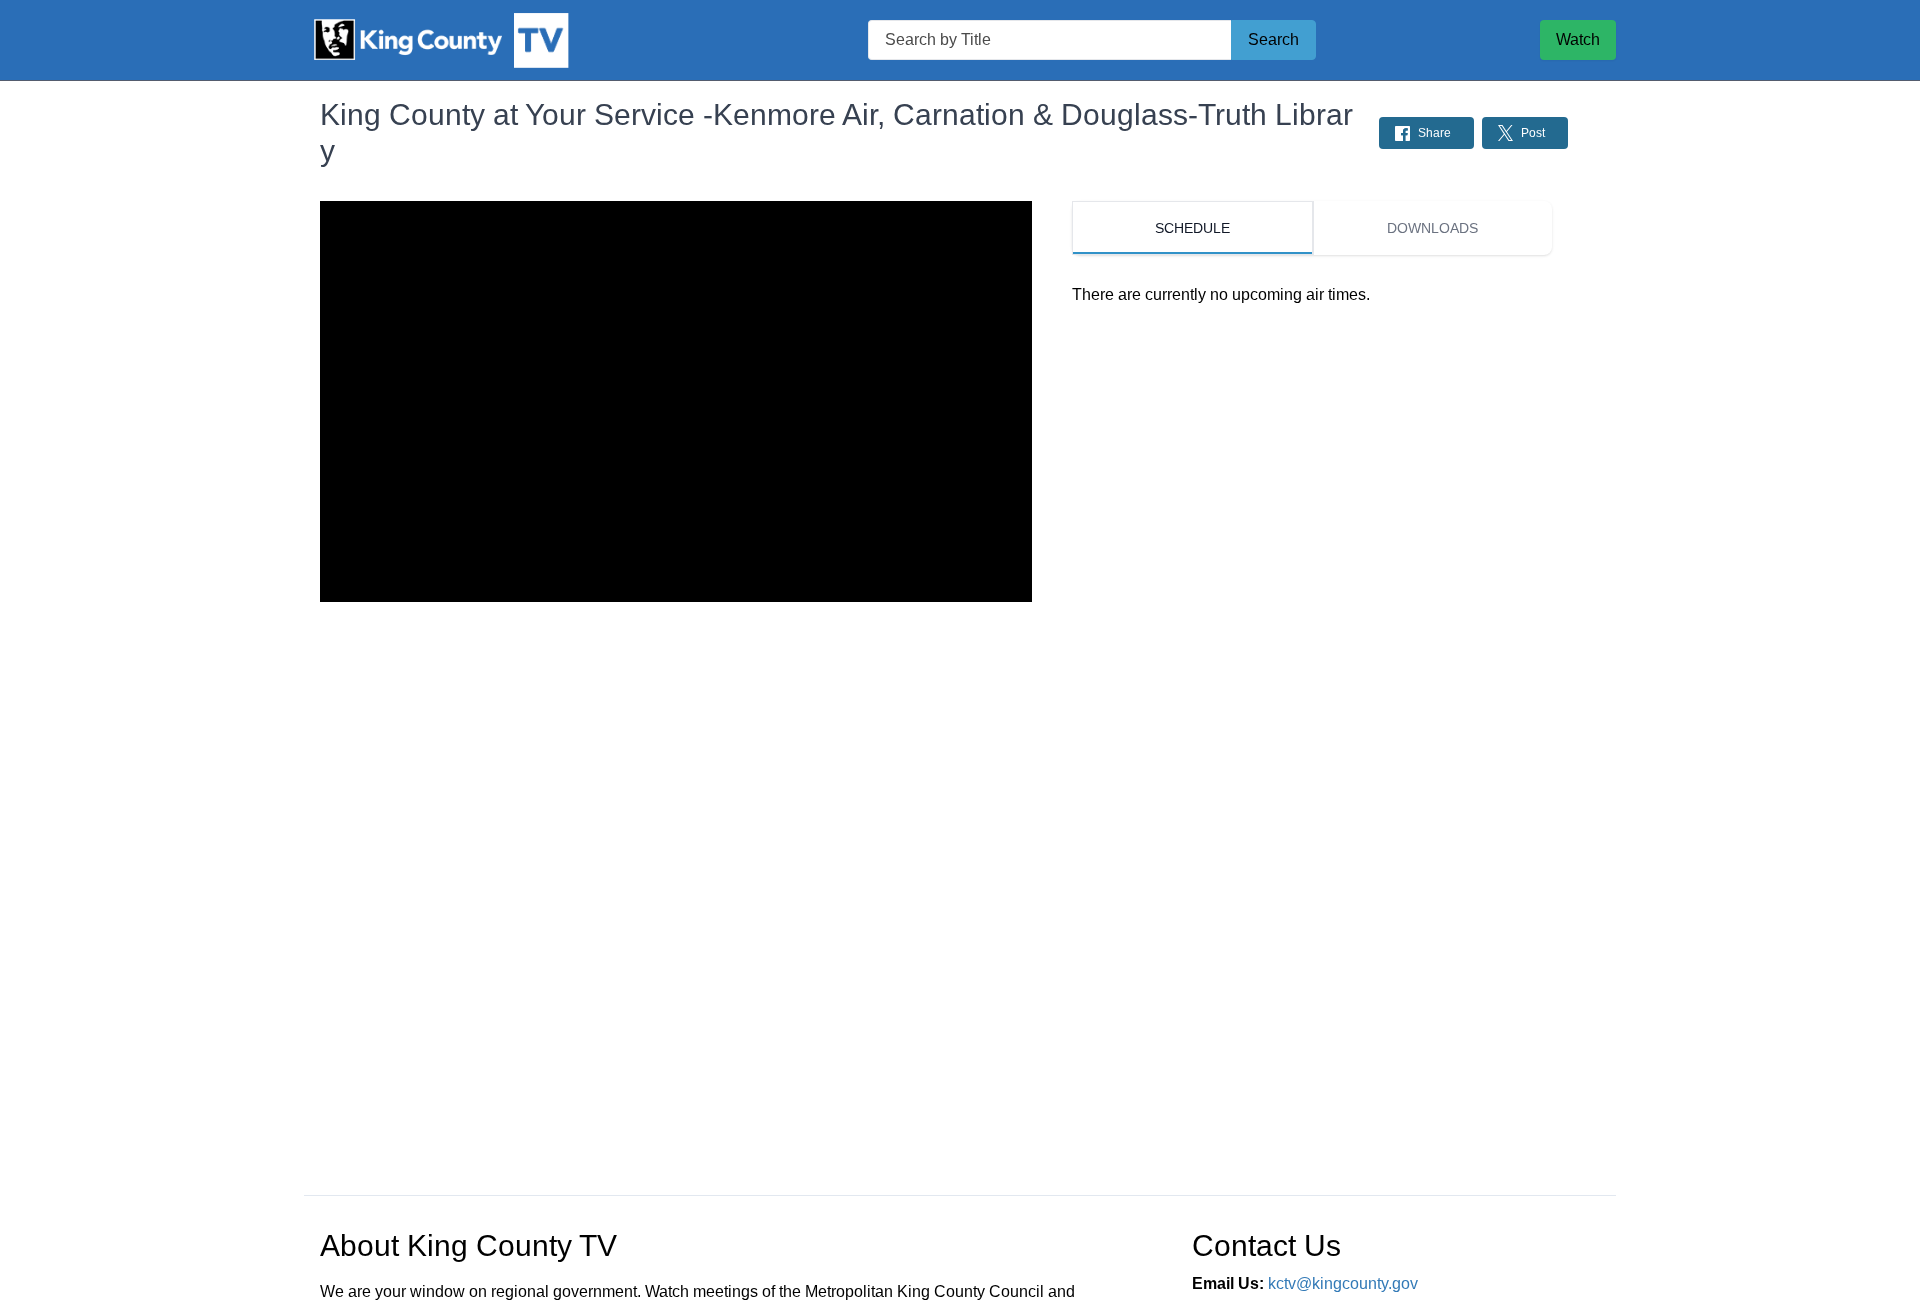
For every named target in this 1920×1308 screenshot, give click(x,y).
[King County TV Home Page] (474, 40)
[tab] (1192, 228)
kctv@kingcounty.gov (1343, 1283)
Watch (1578, 39)
